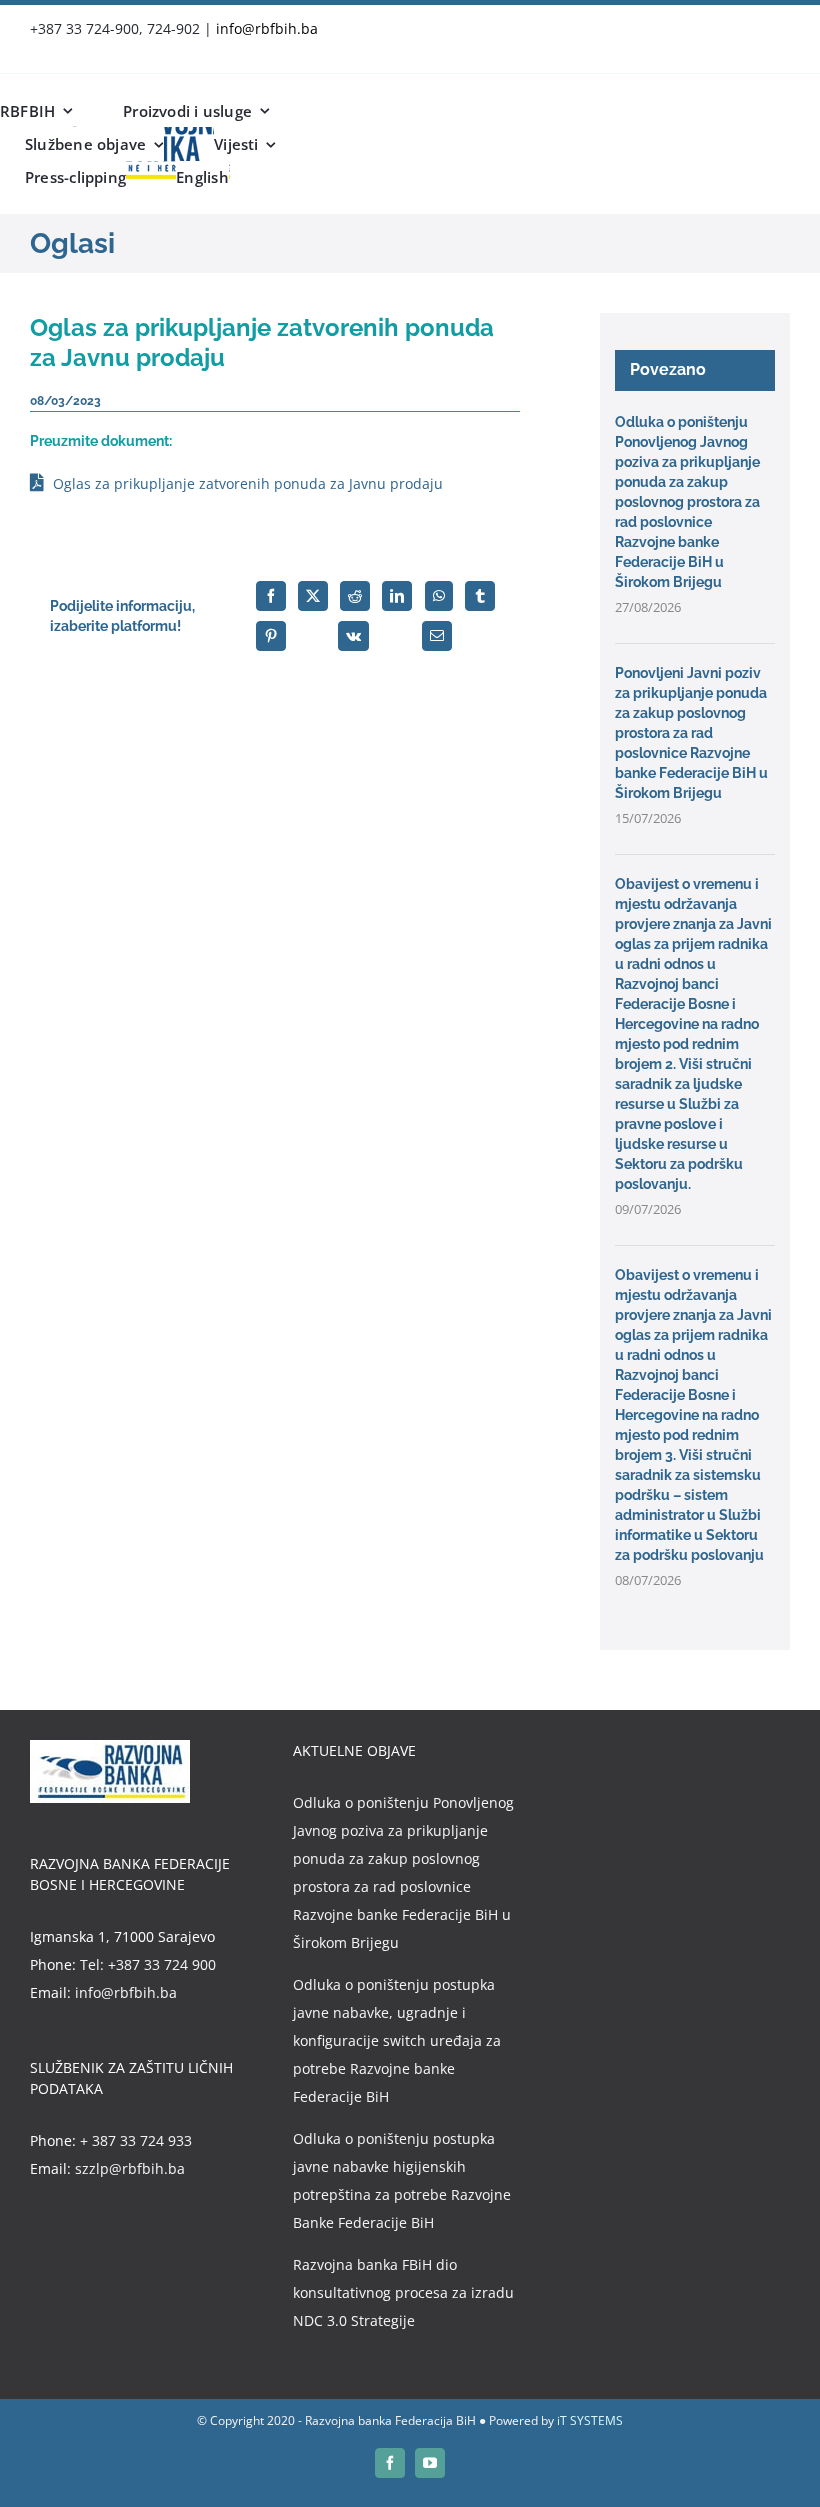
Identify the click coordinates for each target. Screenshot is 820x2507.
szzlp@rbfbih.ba (130, 2168)
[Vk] (353, 636)
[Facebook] (271, 596)
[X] (313, 596)
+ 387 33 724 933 (136, 2140)
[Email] (437, 636)
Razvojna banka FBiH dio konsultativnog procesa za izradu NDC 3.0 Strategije (403, 2292)
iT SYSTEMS (590, 2420)
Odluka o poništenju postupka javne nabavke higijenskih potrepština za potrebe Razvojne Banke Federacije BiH (402, 2180)
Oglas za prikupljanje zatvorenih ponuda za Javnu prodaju (248, 483)
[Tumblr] (480, 596)
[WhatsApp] (439, 596)
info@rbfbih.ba (267, 28)
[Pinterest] (271, 636)
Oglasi (72, 243)
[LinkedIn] (397, 596)
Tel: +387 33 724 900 (148, 1964)
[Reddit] (355, 596)
